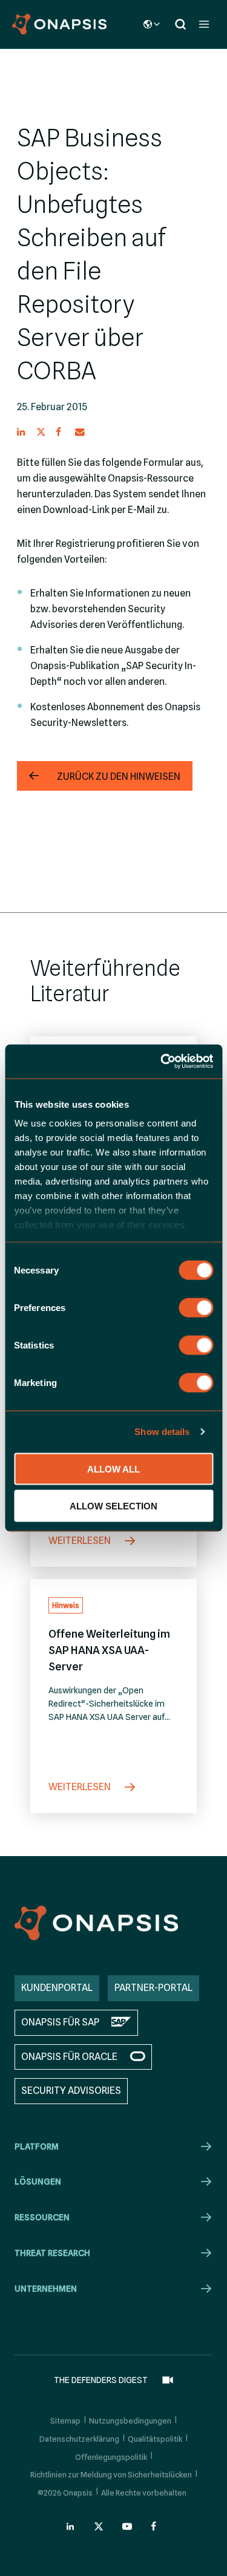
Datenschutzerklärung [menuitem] (79, 2439)
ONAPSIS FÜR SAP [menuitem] (60, 2022)
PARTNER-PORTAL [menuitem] (153, 1988)
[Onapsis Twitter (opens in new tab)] (99, 2526)
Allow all (113, 1469)
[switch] (196, 1307)
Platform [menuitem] (37, 2146)
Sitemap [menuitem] (65, 2421)
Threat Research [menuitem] (52, 2253)
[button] (22, 432)
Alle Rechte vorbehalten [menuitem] (144, 2493)
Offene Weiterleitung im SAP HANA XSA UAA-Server (109, 1650)
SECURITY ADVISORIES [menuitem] (71, 2091)
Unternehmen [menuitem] (46, 2289)
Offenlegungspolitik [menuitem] (111, 2457)
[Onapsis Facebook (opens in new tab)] (156, 2526)
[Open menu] (204, 24)
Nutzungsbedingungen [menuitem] (130, 2421)
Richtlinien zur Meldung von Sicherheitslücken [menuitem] (111, 2474)
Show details (162, 1432)
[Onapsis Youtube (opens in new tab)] (127, 2526)
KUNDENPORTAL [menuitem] (57, 1988)
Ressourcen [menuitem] (42, 2217)
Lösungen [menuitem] (38, 2182)
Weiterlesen (81, 1541)
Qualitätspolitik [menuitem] (155, 2439)
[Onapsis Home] (96, 1923)
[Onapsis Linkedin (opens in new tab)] (71, 2526)
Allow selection (113, 1505)
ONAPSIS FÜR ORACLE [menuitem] (69, 2057)
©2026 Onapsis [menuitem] (65, 2493)
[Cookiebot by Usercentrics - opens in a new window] (162, 1062)
